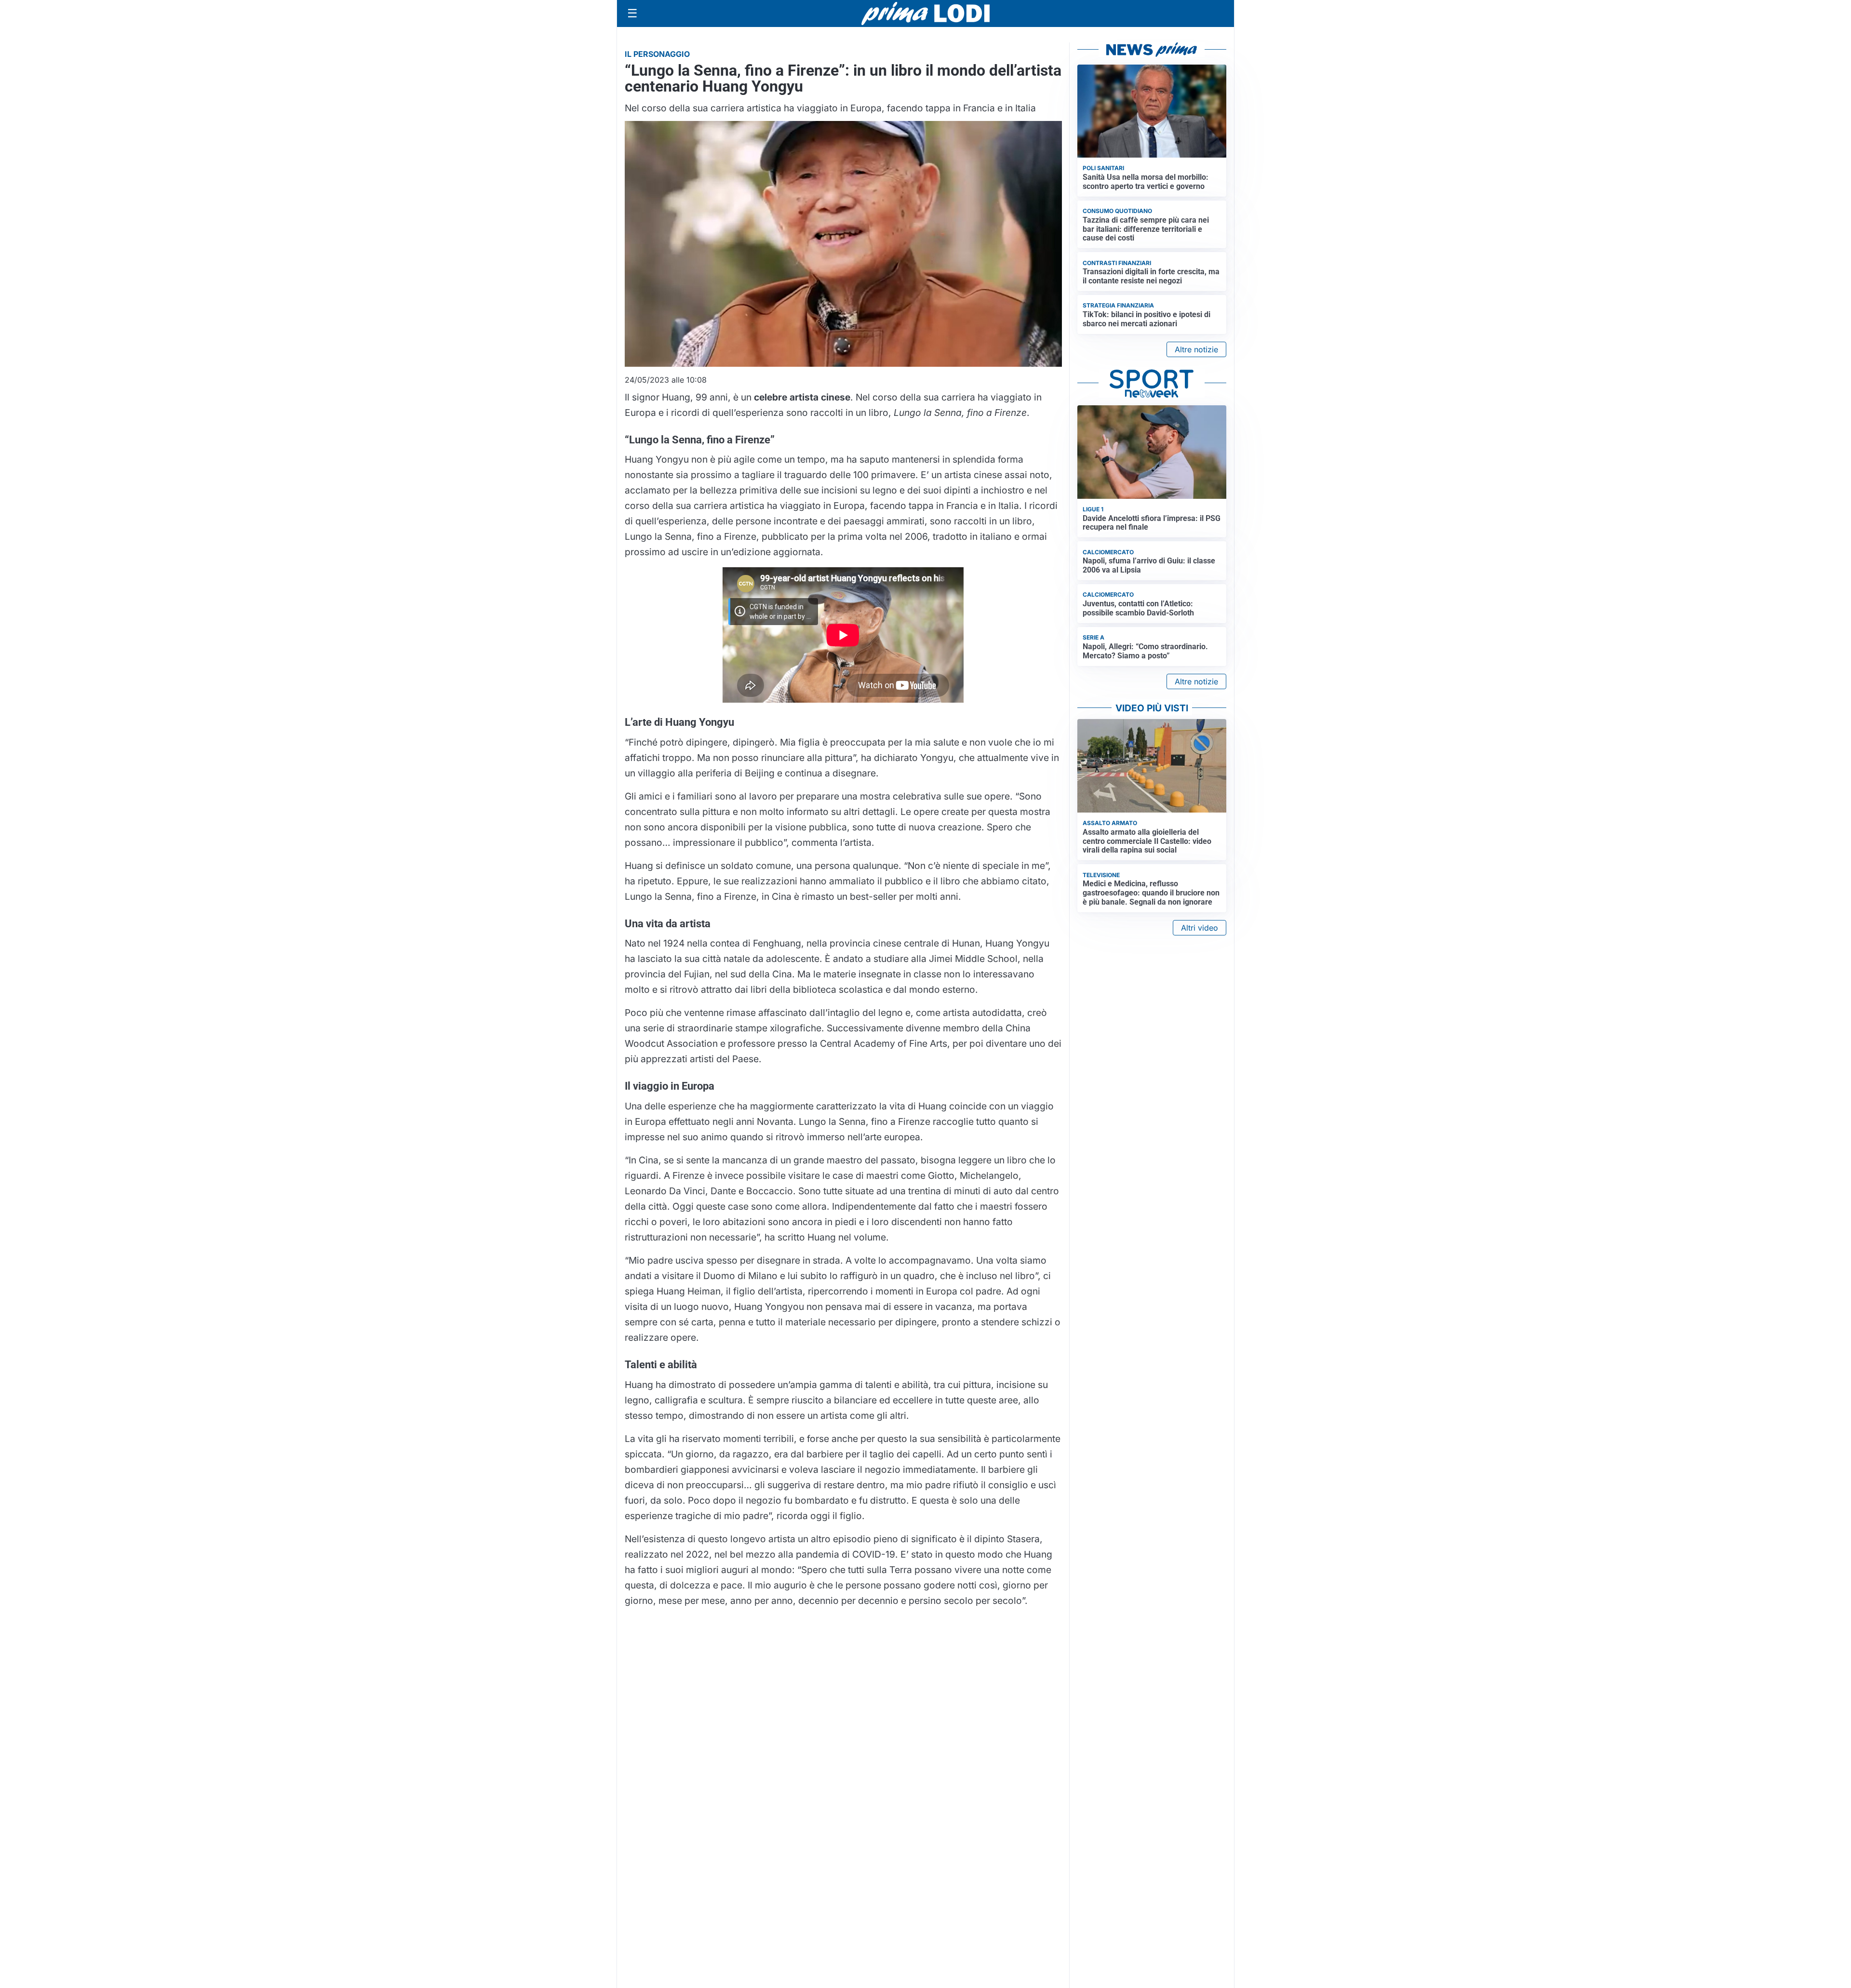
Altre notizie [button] (1196, 349)
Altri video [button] (1200, 928)
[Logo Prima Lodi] (926, 13)
